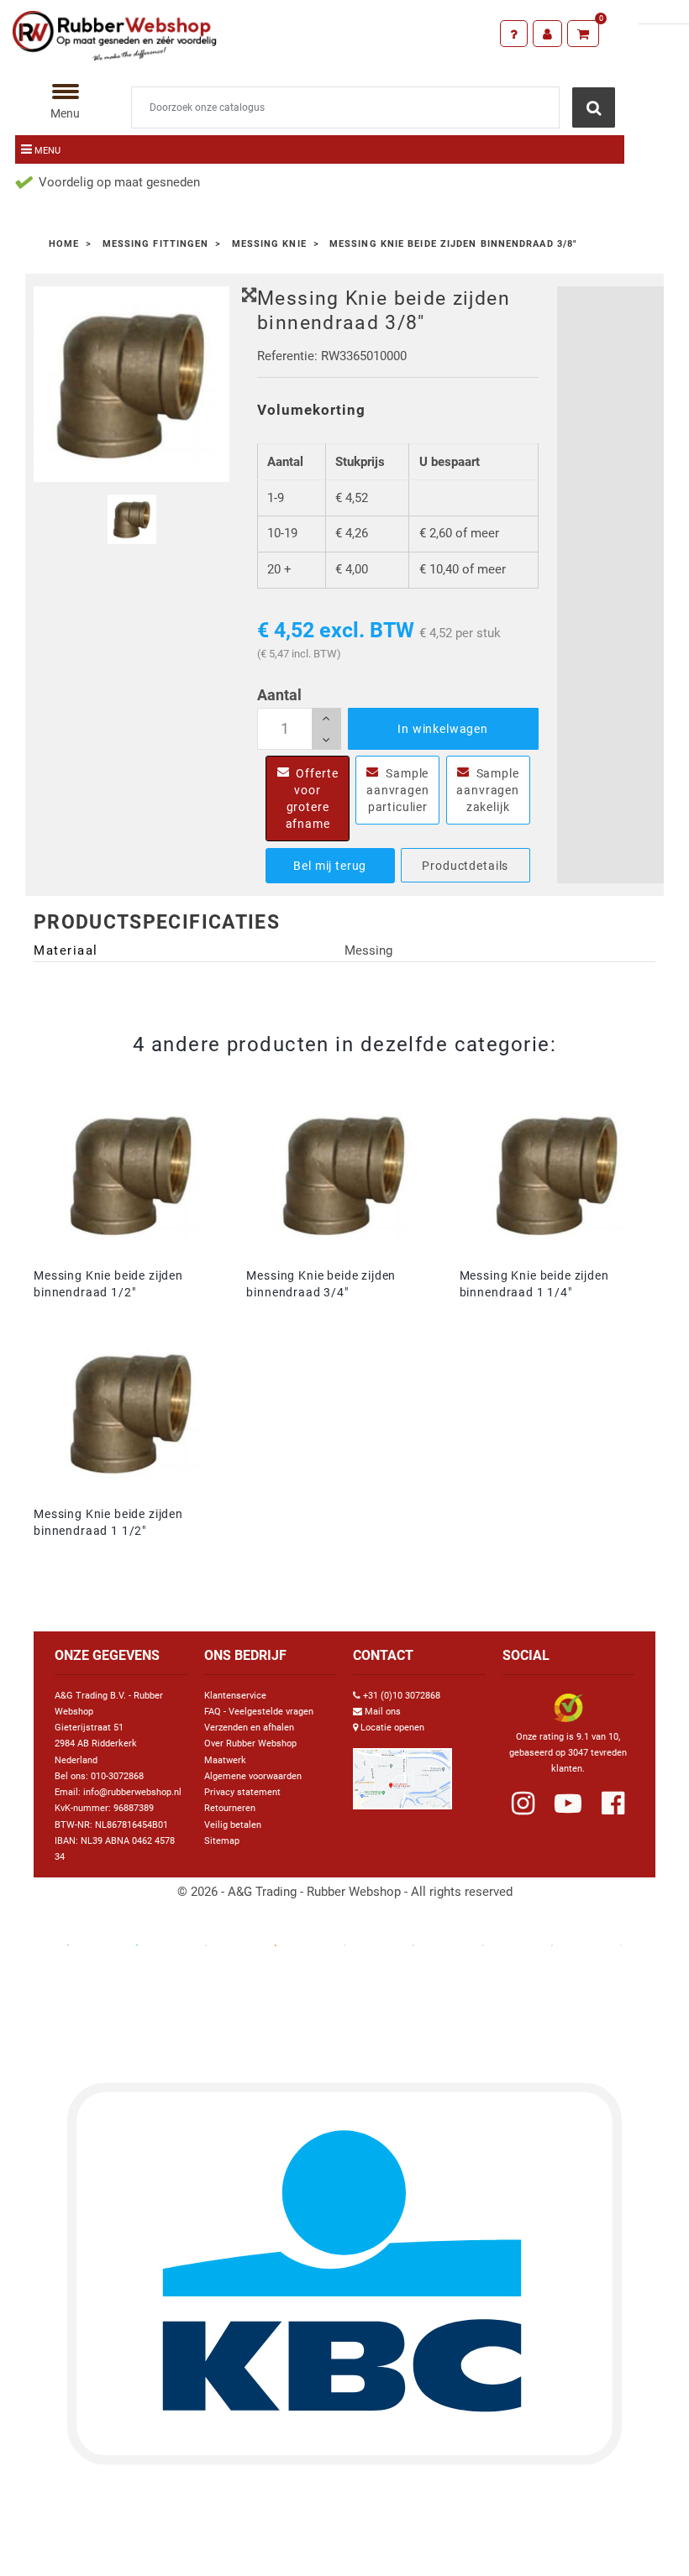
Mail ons (383, 1712)
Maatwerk (225, 1760)
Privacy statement (242, 1792)
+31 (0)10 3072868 (402, 1696)
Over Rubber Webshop (250, 1744)
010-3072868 (117, 1776)
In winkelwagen (443, 729)
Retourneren (230, 1808)
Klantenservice (235, 1696)
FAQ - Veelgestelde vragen (259, 1712)
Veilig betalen (233, 1825)
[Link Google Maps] (402, 1772)
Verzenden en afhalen (249, 1728)
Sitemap (222, 1841)
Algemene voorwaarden (253, 1776)
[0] (584, 34)
